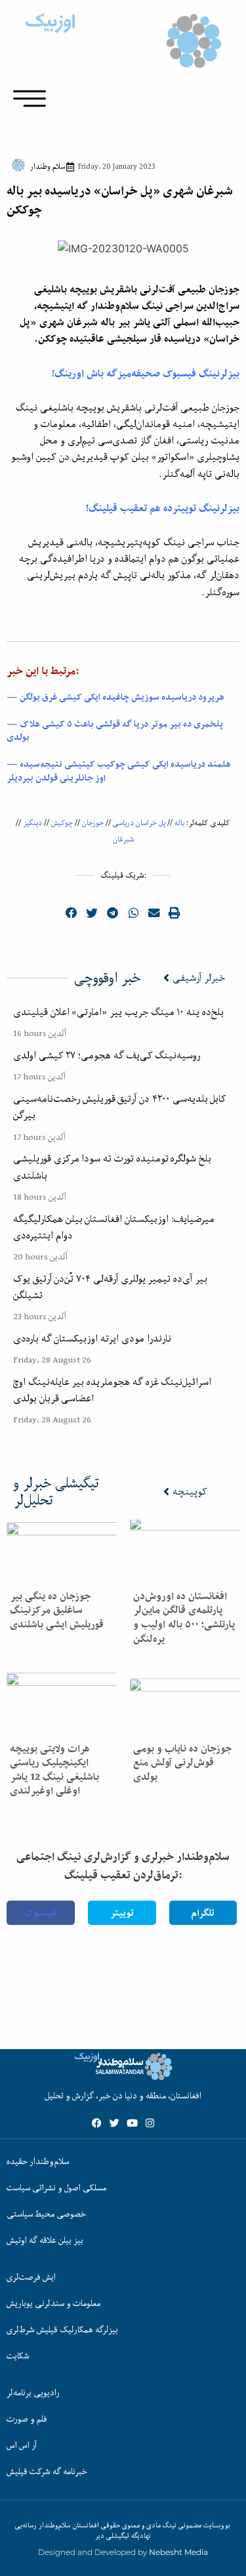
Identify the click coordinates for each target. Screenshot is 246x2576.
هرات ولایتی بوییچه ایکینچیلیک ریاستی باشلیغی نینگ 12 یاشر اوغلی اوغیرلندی (54, 1770)
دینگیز (32, 823)
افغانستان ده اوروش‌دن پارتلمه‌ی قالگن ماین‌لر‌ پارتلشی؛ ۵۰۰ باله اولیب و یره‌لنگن (184, 1617)
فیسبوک (40, 1913)
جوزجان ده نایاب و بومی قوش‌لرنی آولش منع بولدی (182, 1763)
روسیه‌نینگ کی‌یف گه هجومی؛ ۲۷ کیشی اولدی (107, 1055)
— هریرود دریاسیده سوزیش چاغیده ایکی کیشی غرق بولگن (115, 697)
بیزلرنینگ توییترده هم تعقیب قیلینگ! (163, 508)
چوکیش (62, 823)
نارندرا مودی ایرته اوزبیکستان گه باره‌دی (92, 1338)
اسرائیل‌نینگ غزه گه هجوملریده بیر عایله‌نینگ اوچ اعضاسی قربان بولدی (112, 1390)
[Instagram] (150, 2123)
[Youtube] (132, 2123)
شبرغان (123, 839)
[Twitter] (114, 2123)
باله (179, 823)
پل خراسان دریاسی (139, 823)
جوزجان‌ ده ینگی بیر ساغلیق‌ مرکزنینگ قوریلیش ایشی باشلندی (57, 1610)
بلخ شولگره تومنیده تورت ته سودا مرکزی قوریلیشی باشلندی (112, 1166)
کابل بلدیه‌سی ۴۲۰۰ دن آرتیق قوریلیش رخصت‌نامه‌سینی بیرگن (120, 1107)
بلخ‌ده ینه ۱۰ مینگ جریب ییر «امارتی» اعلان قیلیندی (118, 1012)
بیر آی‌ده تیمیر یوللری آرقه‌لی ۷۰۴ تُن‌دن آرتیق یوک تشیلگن (110, 1287)
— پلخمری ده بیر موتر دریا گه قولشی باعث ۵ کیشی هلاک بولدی (115, 731)
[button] (72, 913)
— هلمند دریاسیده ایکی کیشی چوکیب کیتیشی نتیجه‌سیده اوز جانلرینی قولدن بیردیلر (119, 771)
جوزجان (93, 823)
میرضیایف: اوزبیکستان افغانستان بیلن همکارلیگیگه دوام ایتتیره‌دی (114, 1227)
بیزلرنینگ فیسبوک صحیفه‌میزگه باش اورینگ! (146, 373)
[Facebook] (97, 2123)
